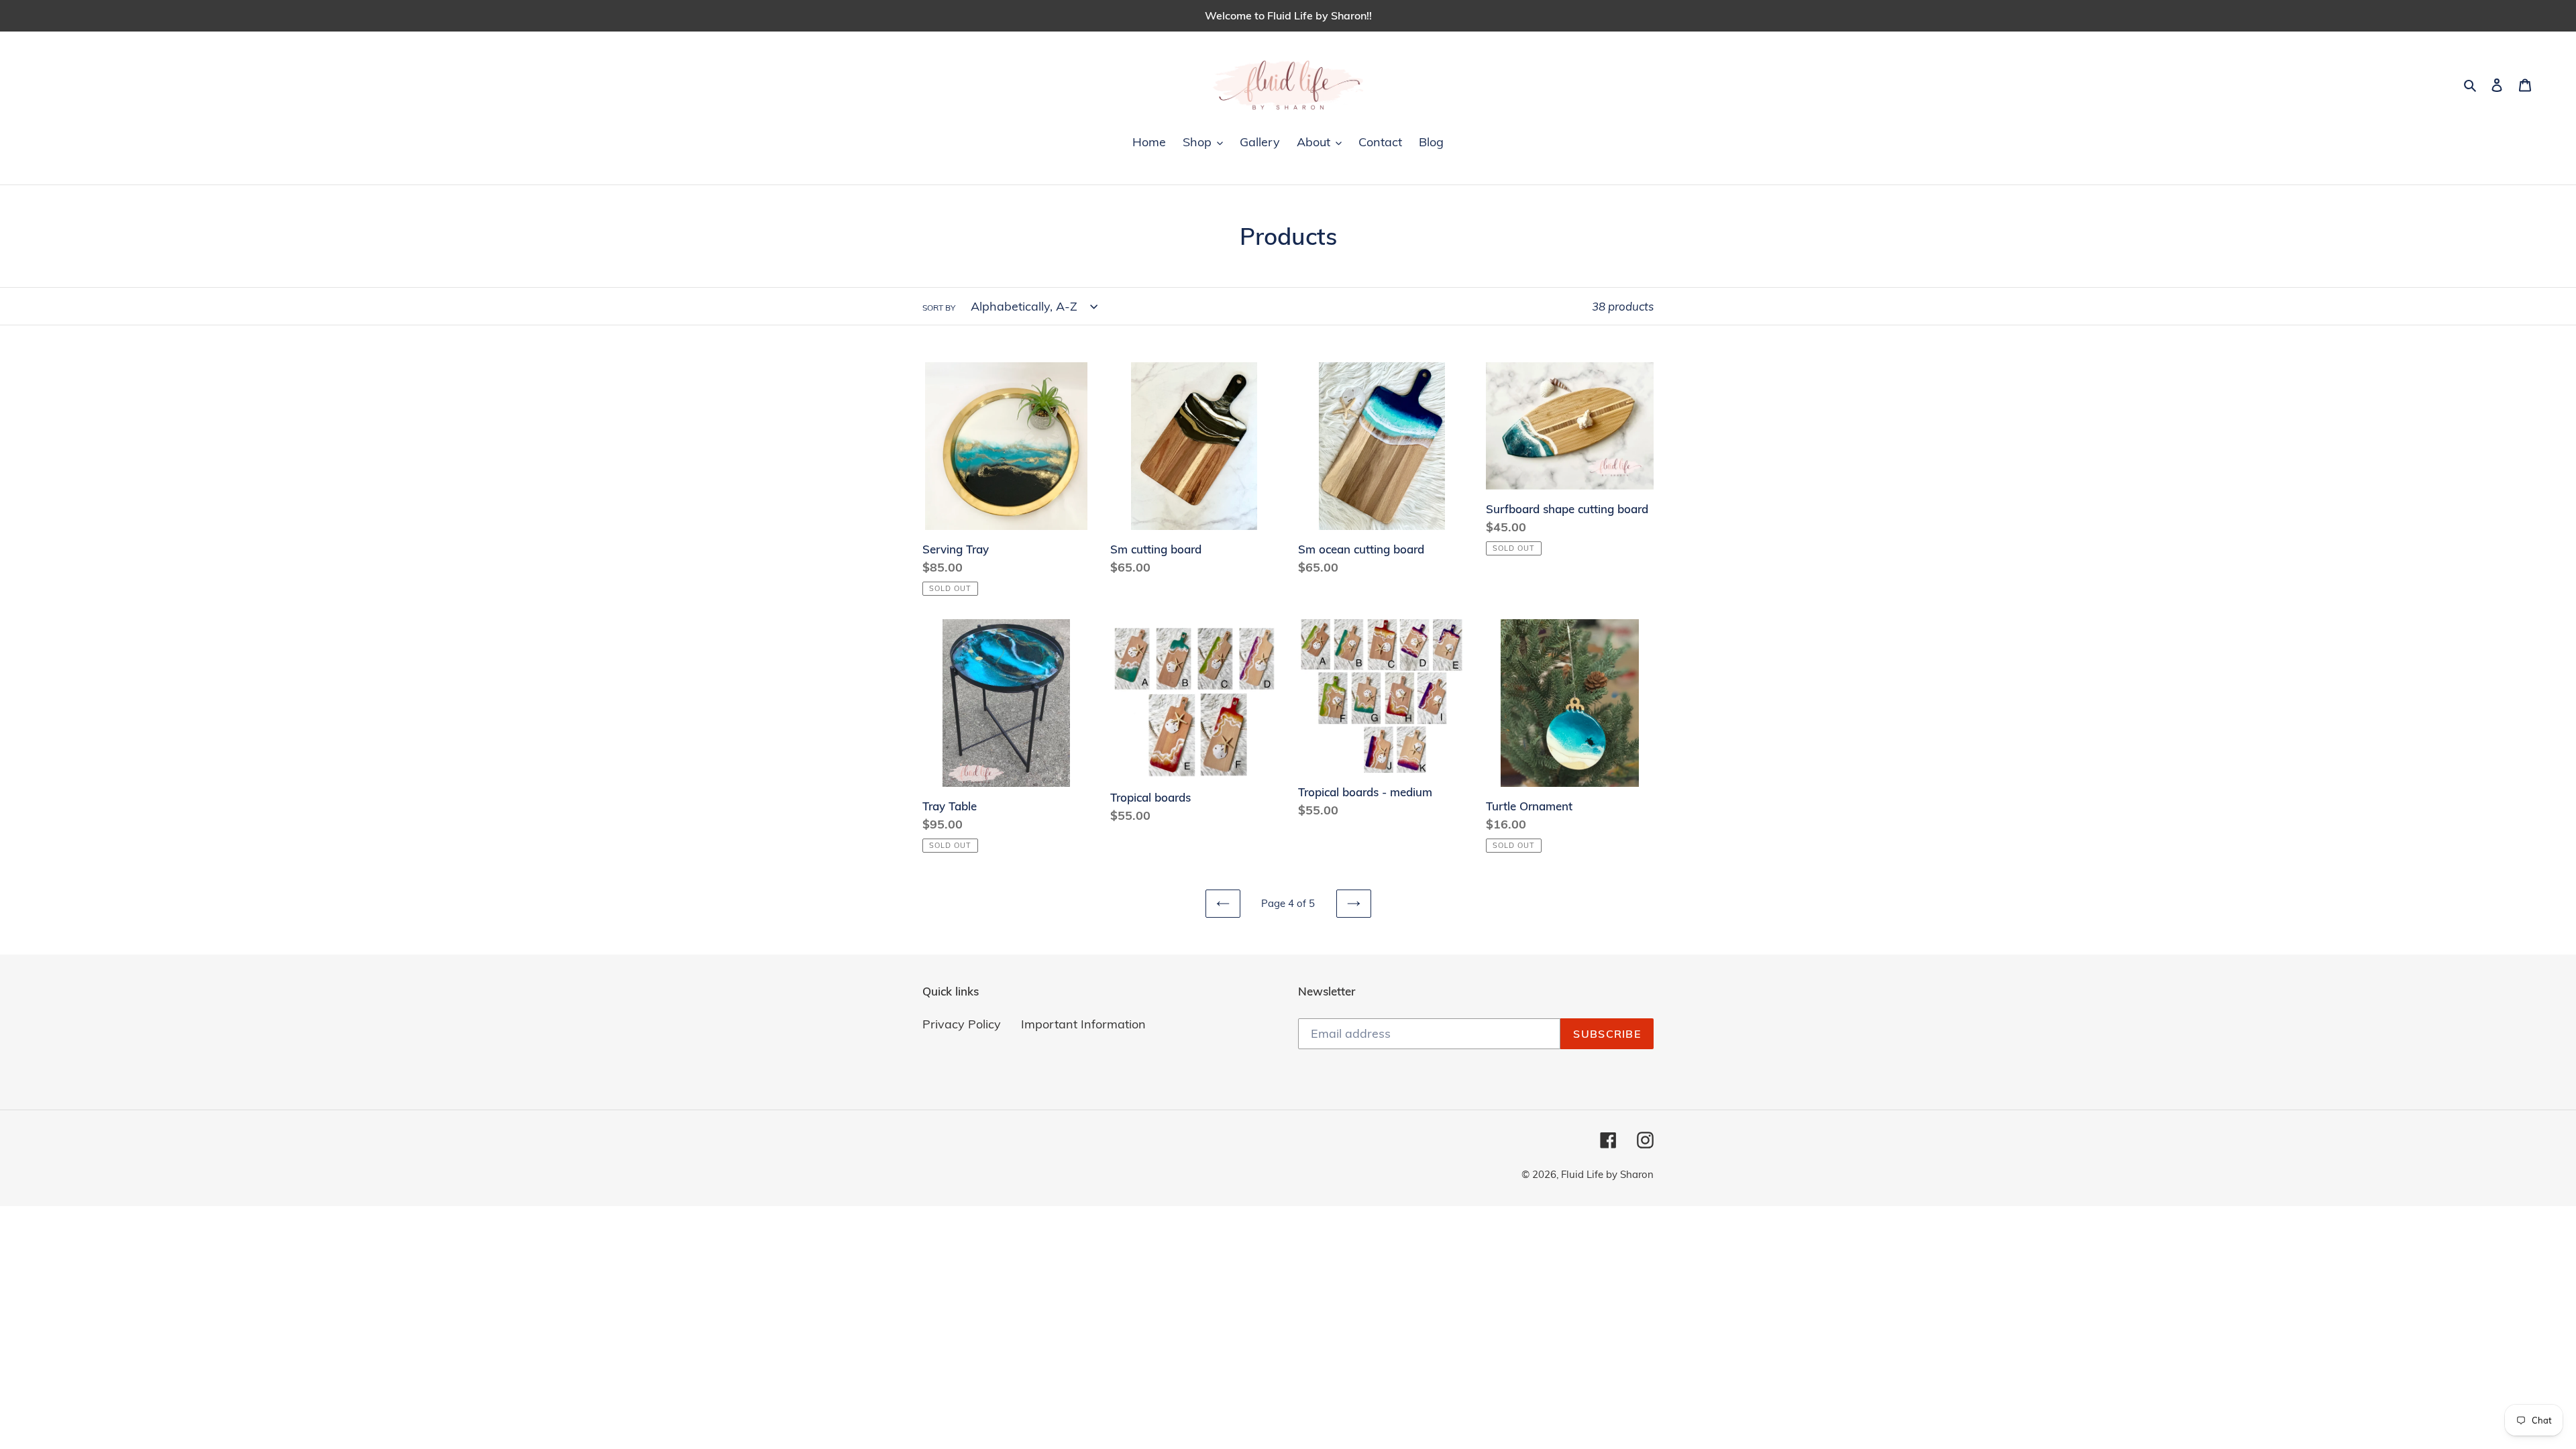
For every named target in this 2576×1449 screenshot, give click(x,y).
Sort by (939, 308)
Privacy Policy (962, 1024)
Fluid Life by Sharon (1607, 1174)
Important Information (1083, 1024)
